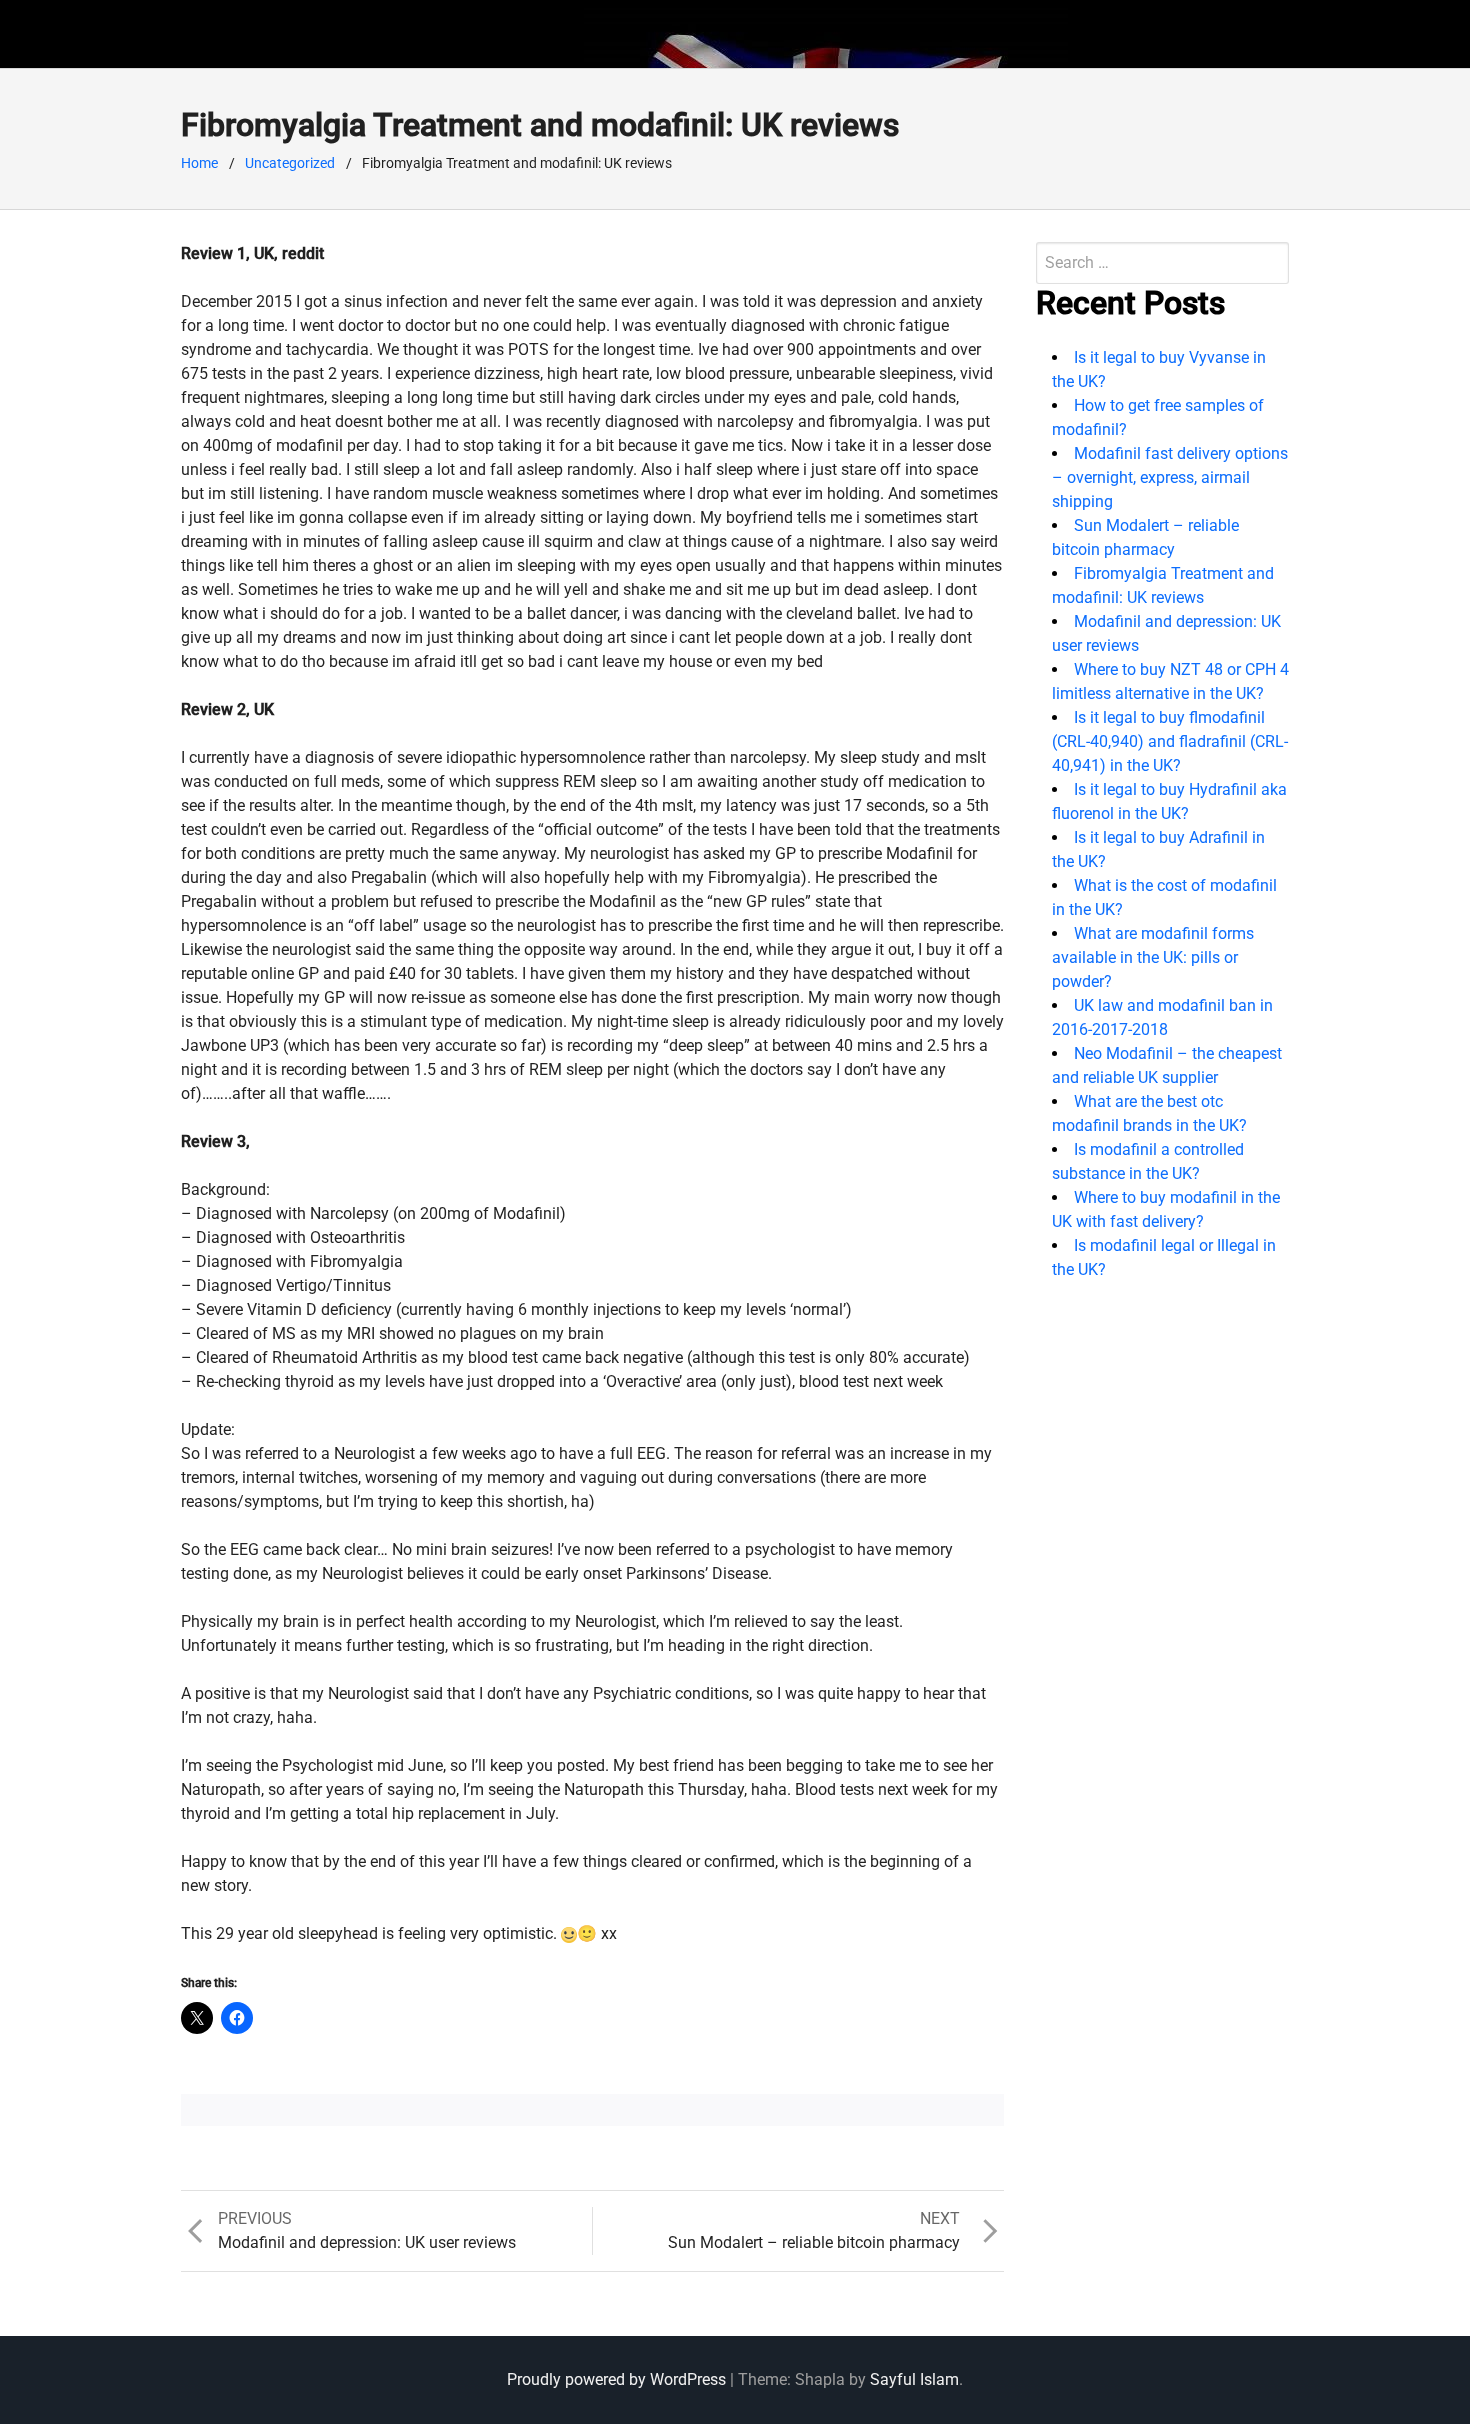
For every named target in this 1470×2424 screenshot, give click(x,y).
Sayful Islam (914, 2379)
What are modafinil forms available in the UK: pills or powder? (1153, 957)
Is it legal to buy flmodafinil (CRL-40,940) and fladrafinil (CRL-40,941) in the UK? (1170, 741)
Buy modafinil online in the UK (378, 33)
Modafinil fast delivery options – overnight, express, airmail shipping (1170, 477)
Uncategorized (290, 163)
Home (199, 163)
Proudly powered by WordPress (616, 2379)
